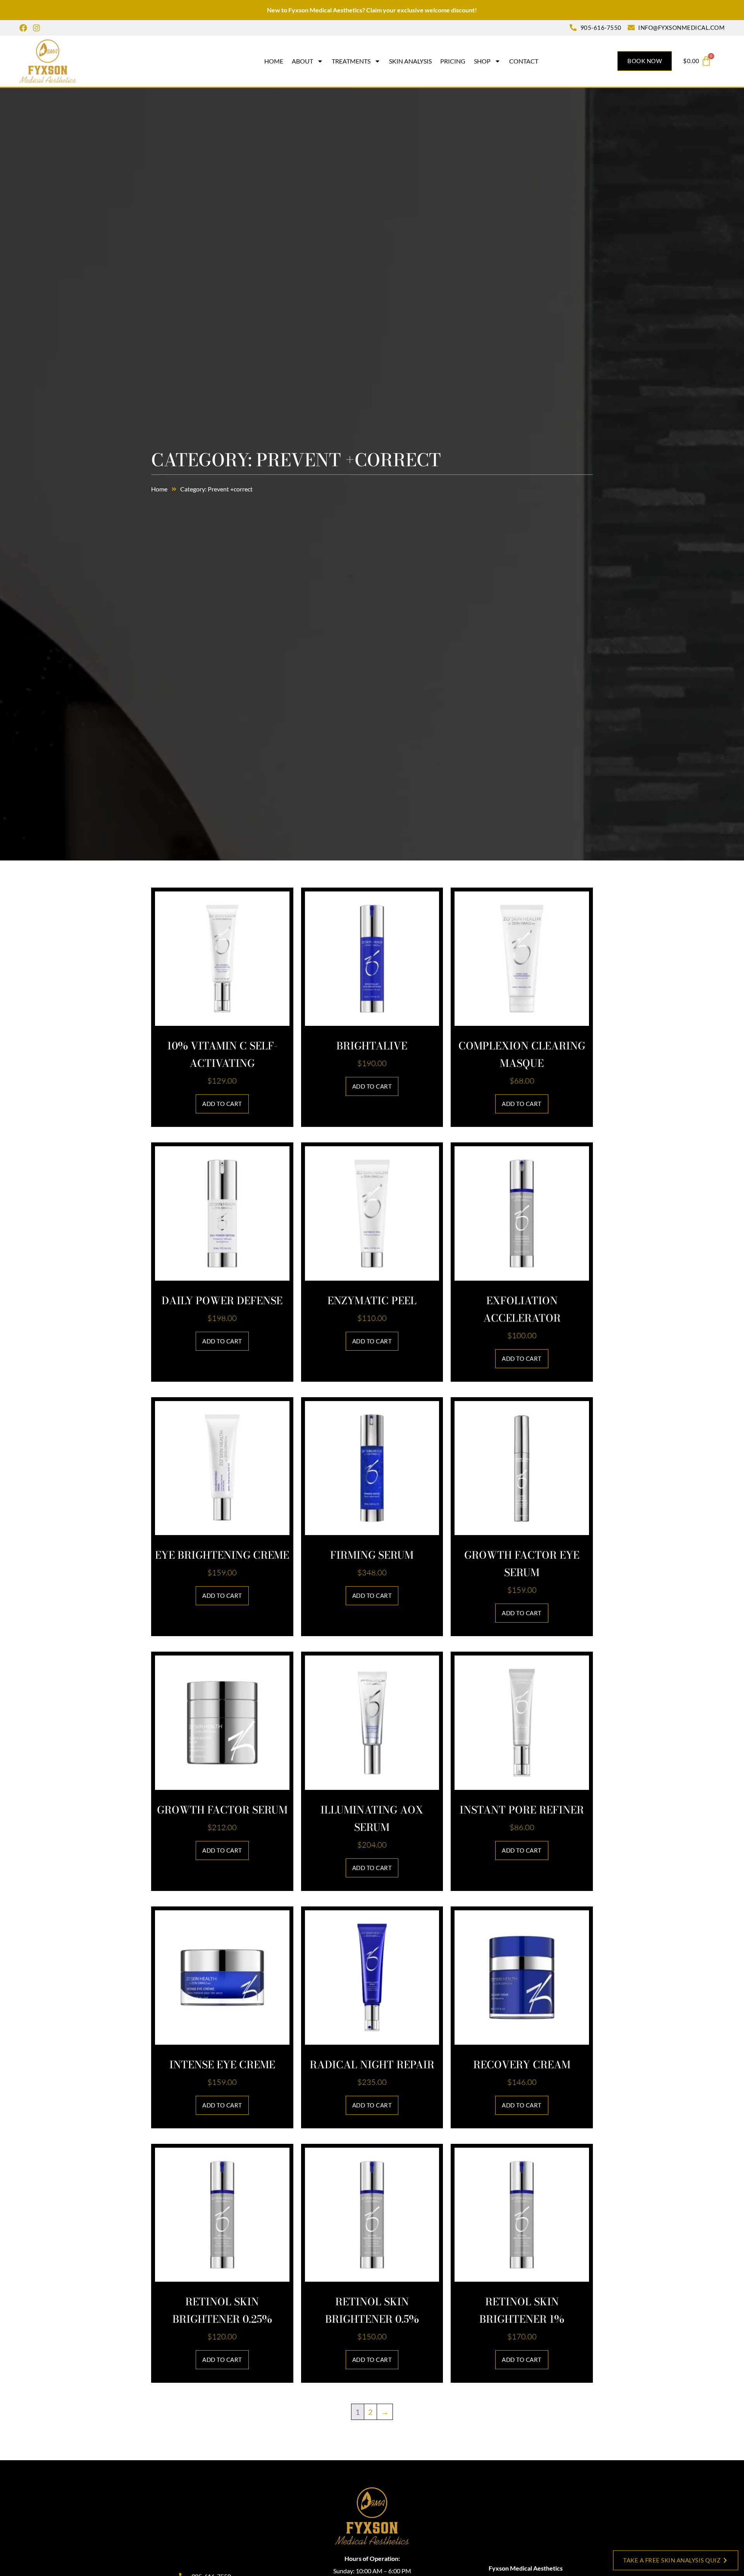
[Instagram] (36, 28)
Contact (524, 61)
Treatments (351, 61)
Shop (482, 61)
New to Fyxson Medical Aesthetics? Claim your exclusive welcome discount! (372, 10)
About (302, 61)
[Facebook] (23, 28)
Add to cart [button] (222, 1104)
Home (274, 61)
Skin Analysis (410, 61)
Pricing (453, 61)
